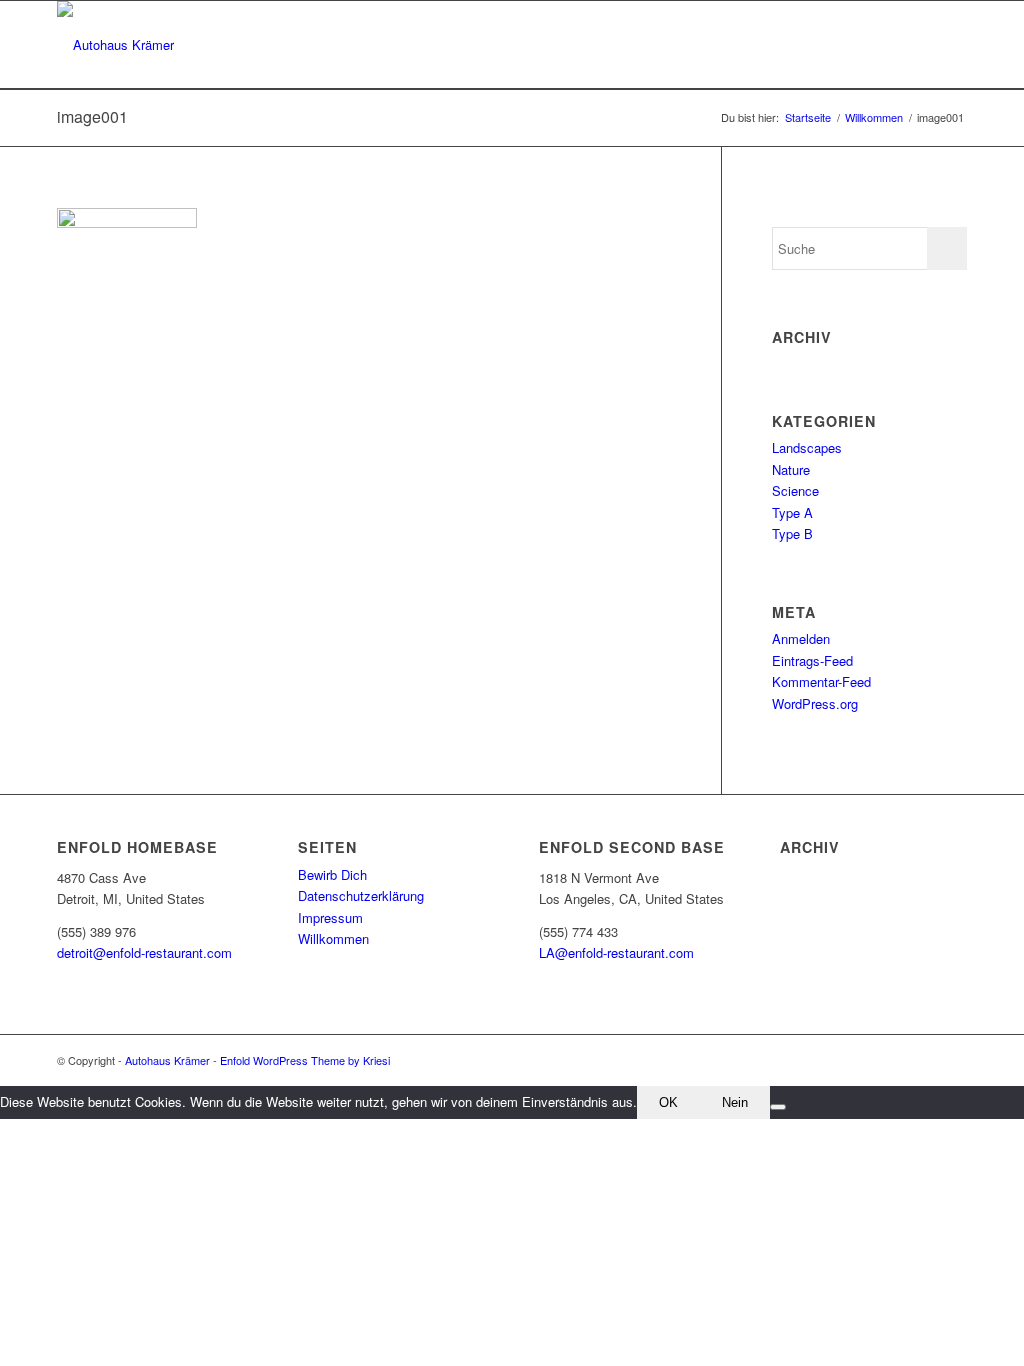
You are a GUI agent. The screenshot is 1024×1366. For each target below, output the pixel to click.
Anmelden (801, 638)
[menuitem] (947, 45)
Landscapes (807, 447)
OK (668, 1102)
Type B (792, 533)
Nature (791, 469)
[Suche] (947, 45)
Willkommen (333, 938)
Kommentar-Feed (821, 681)
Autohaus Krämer (167, 1060)
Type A (792, 512)
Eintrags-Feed (812, 660)
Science (795, 490)
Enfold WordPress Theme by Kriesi (305, 1060)
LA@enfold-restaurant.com (616, 952)
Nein (735, 1102)
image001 (92, 116)
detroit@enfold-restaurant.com (144, 952)
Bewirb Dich (332, 874)
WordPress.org (815, 703)
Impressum (330, 917)
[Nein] (778, 1107)
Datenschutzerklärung (361, 895)
